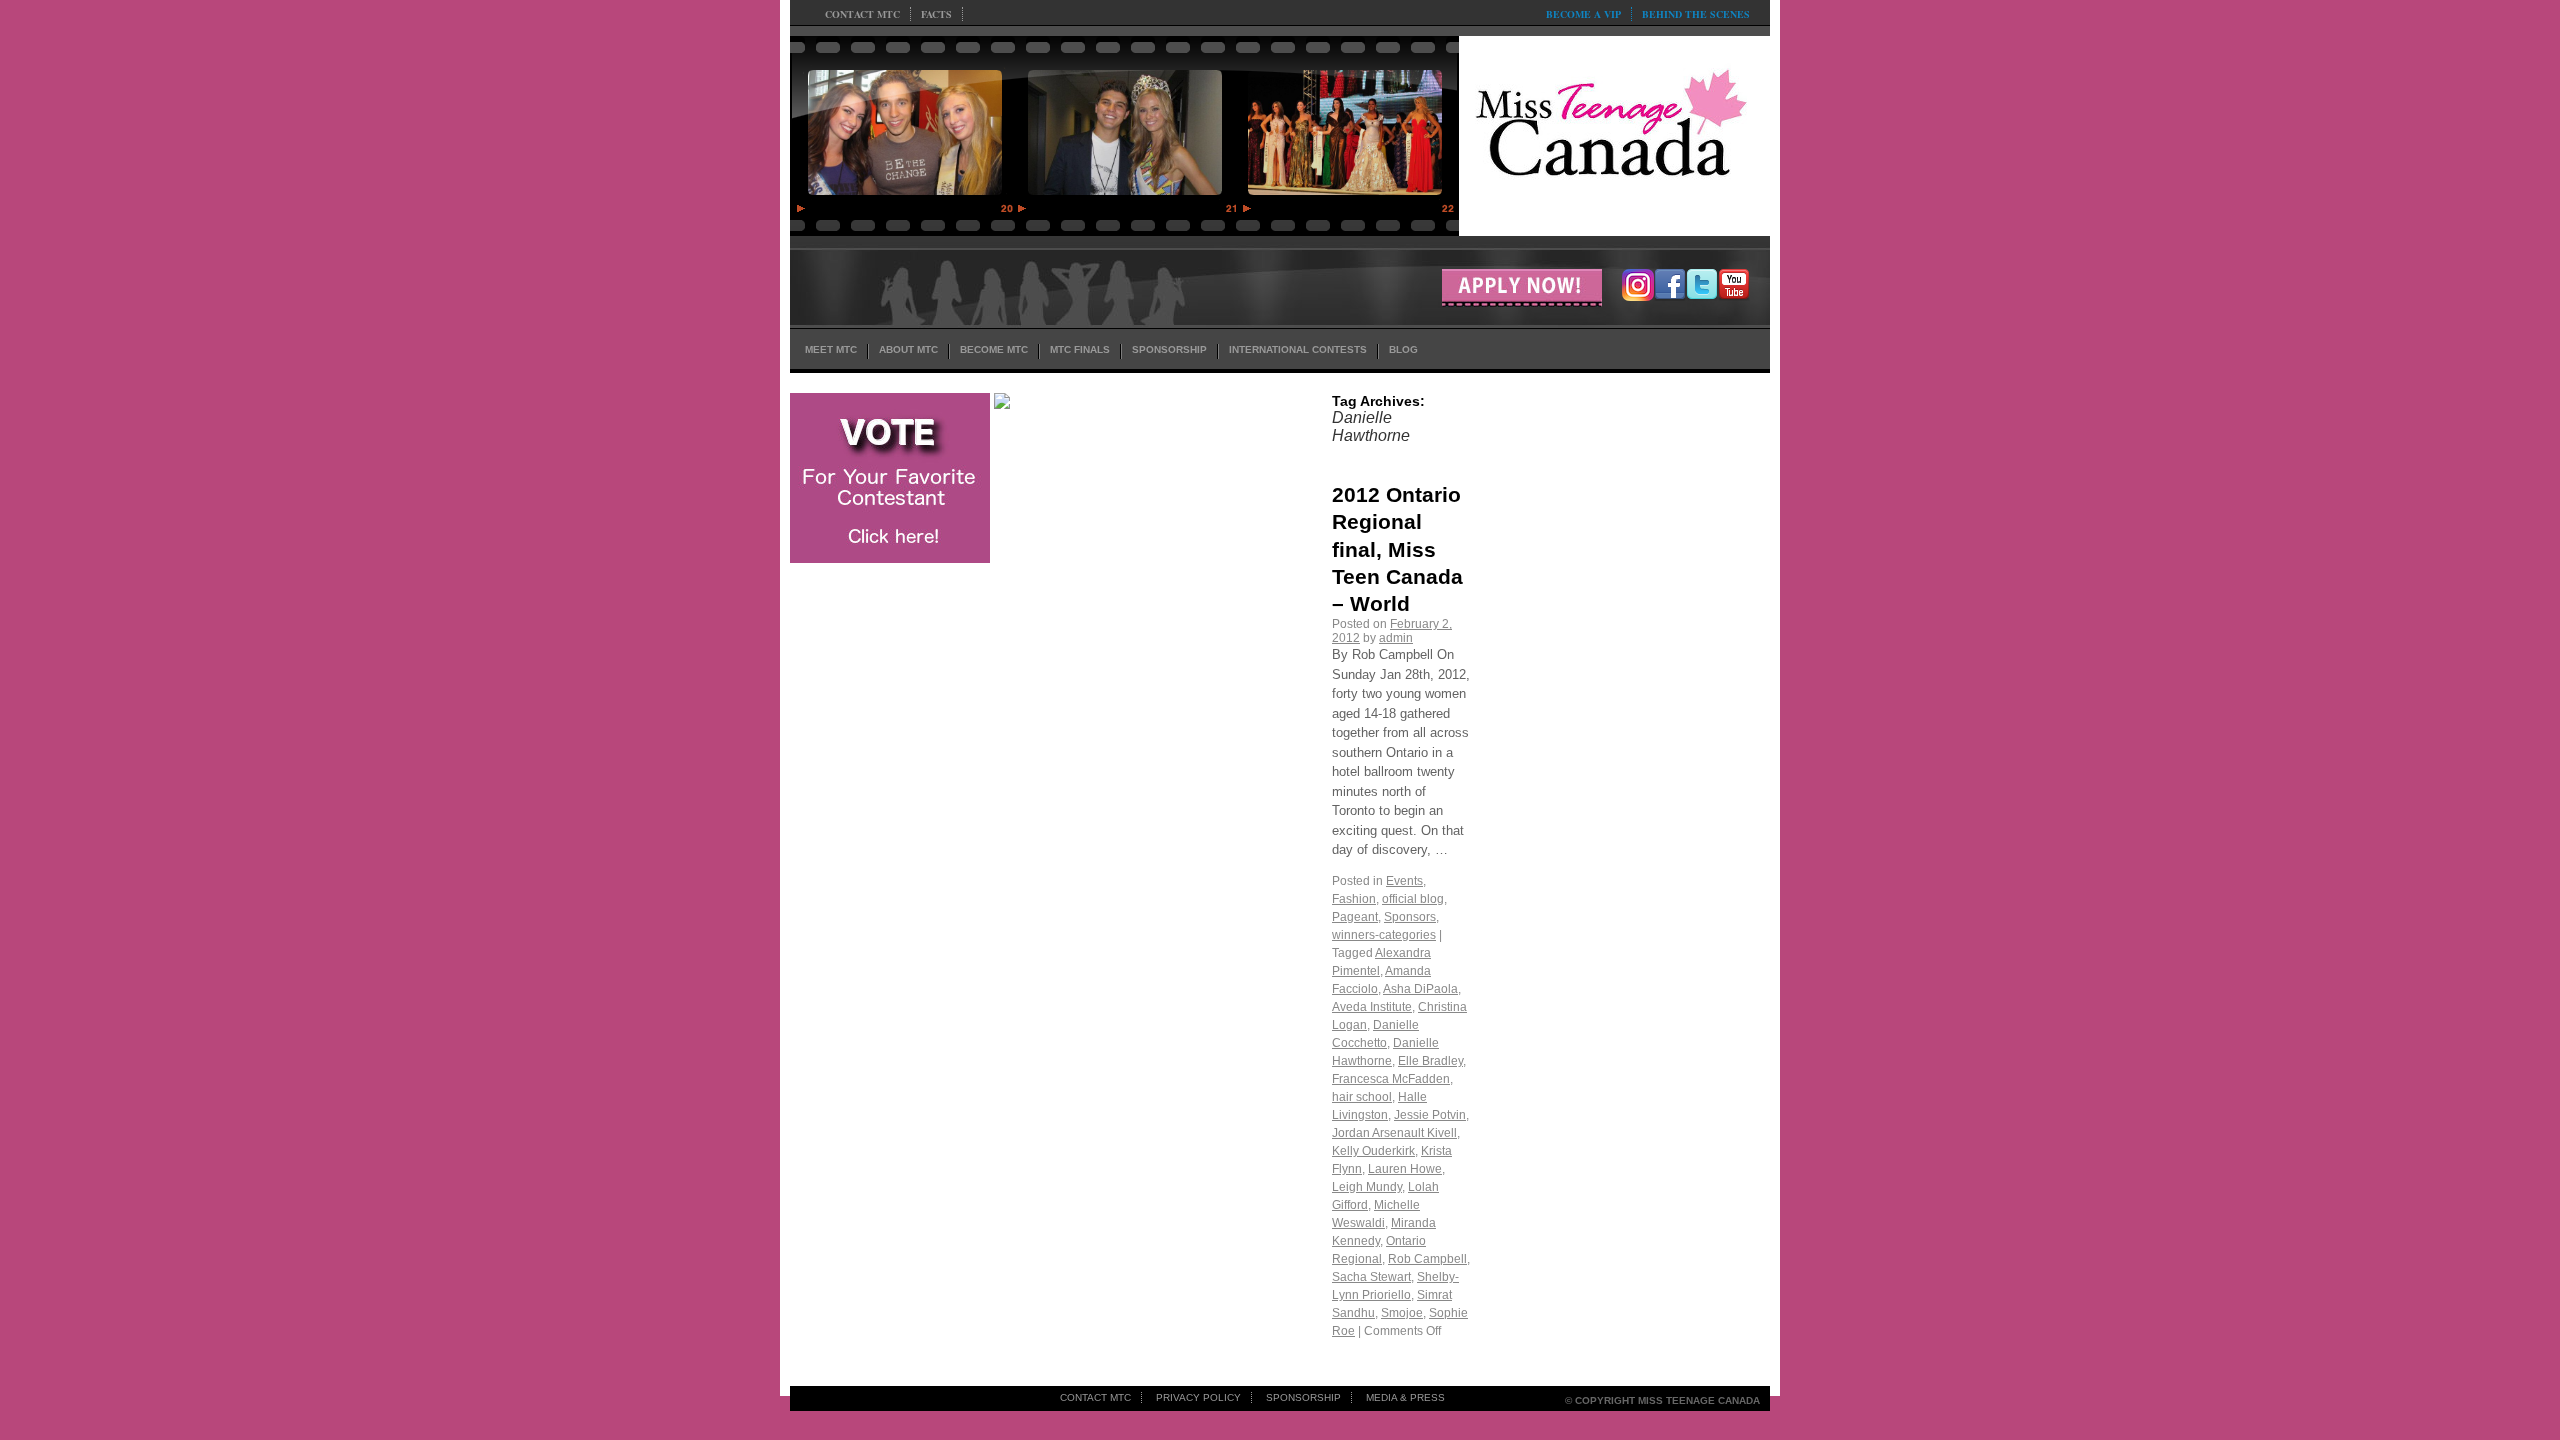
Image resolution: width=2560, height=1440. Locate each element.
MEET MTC (831, 349)
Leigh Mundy (1367, 1187)
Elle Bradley (1430, 1061)
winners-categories (1384, 935)
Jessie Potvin (1430, 1115)
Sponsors (1410, 917)
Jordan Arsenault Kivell (1394, 1133)
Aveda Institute (1372, 1007)
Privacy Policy (1198, 1397)
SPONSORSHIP (1169, 349)
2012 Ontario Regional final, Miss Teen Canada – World (1397, 549)
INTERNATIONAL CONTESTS (1298, 349)
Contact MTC (862, 14)
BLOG (1403, 349)
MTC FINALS (1080, 349)
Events (1404, 881)
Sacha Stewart (1371, 1277)
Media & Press (1405, 1397)
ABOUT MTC (908, 349)
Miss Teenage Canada (1614, 131)
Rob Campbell (1427, 1259)
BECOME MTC (994, 349)
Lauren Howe (1405, 1169)
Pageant (1355, 917)
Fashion (1354, 899)
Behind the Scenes (1696, 14)
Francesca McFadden (1391, 1079)
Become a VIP (1583, 14)
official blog (1413, 899)
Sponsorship (1303, 1397)
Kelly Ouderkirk (1373, 1151)
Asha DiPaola (1420, 989)
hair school (1362, 1097)
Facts (936, 14)
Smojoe (1402, 1313)
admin (1396, 638)
